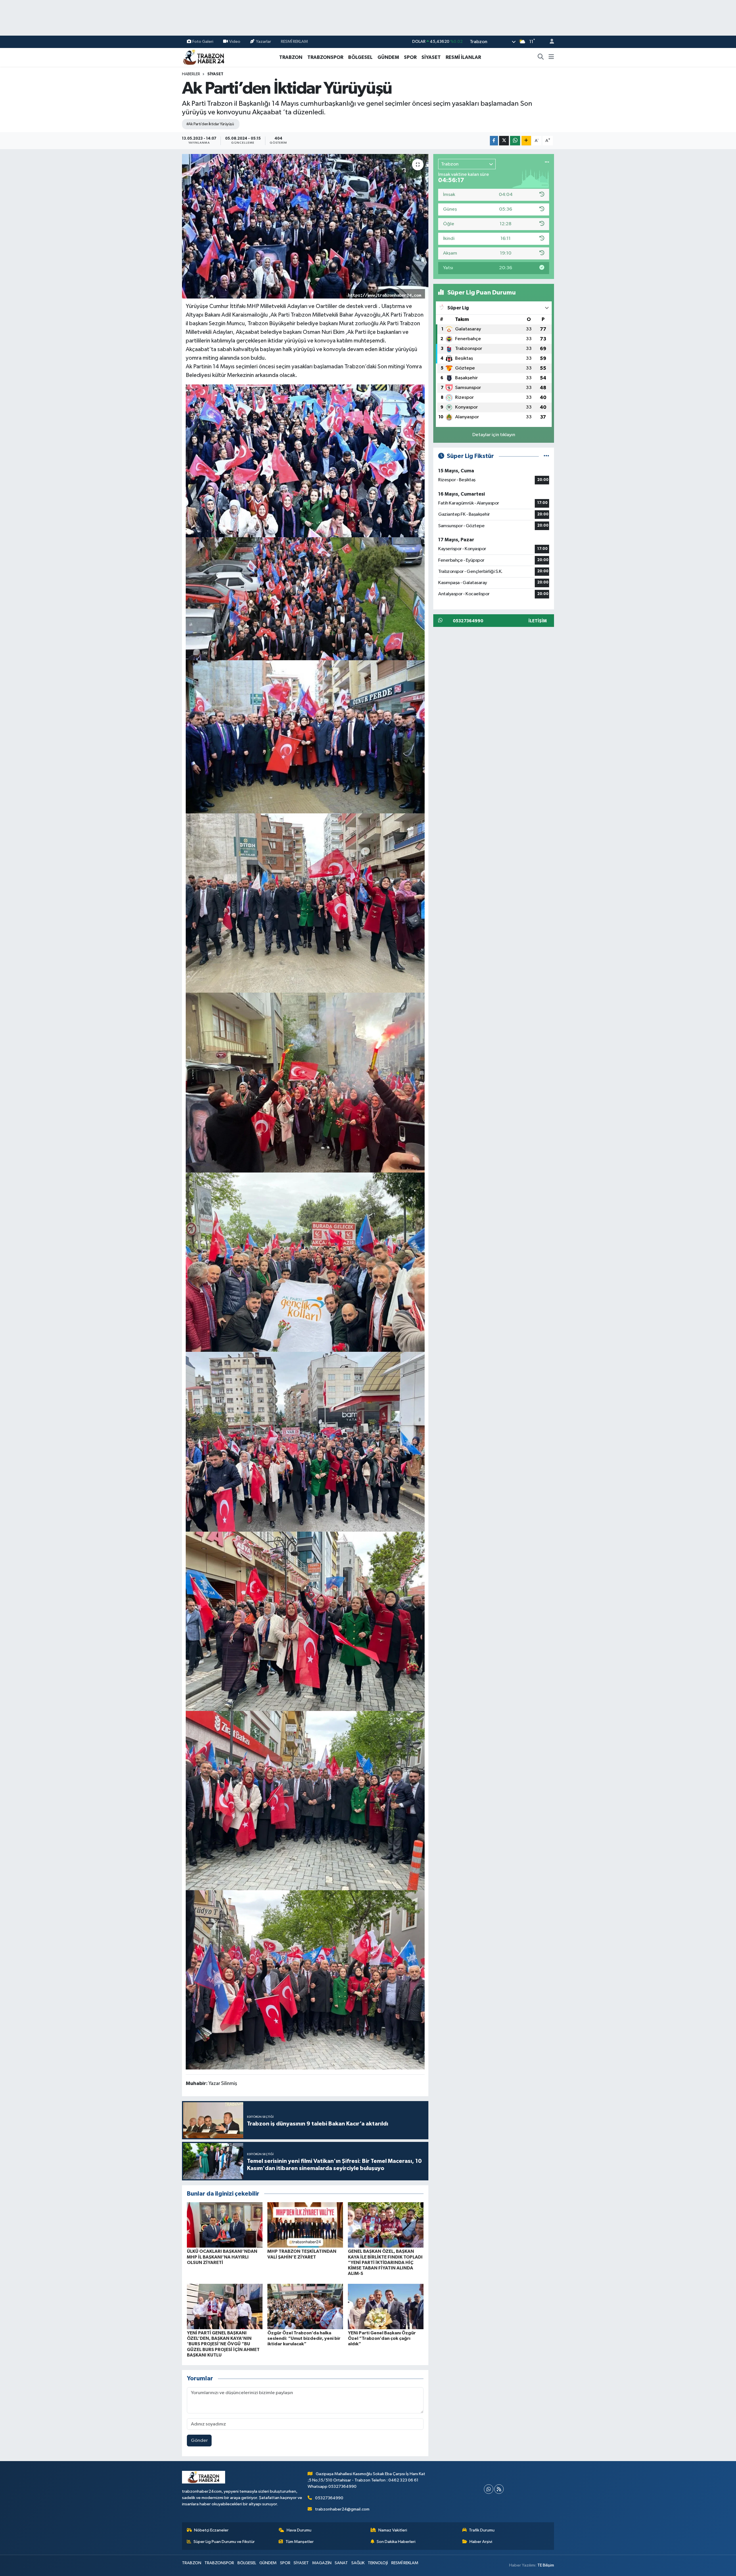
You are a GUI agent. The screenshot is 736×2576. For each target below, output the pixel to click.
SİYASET (431, 57)
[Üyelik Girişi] (549, 42)
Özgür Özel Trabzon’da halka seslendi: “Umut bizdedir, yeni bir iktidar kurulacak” (304, 2338)
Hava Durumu (299, 2530)
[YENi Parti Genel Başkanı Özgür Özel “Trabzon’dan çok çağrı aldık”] (386, 2306)
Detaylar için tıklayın (494, 435)
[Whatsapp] (489, 2489)
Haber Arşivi (481, 2542)
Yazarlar (263, 42)
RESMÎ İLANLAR (463, 57)
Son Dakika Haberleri (396, 2542)
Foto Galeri (203, 42)
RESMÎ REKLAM (294, 42)
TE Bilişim (546, 2565)
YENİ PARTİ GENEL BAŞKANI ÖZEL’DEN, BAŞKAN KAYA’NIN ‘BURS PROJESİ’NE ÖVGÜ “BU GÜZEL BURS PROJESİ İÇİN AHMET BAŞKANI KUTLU (223, 2344)
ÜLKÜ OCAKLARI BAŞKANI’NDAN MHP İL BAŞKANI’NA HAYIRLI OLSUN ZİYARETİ (222, 2257)
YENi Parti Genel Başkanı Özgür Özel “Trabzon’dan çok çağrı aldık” (382, 2338)
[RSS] (499, 2489)
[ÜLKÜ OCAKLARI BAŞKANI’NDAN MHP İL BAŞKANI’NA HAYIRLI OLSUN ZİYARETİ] (225, 2225)
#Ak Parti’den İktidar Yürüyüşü (210, 124)
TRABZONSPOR (325, 57)
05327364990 (329, 2498)
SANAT (341, 2563)
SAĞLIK (358, 2563)
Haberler (191, 74)
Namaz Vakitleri (393, 2530)
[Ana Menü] (551, 57)
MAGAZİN (322, 2563)
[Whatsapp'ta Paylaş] (515, 141)
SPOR (410, 57)
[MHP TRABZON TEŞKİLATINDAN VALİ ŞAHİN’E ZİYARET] (305, 2225)
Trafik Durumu (482, 2530)
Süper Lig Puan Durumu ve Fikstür (224, 2542)
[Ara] (541, 57)
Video (235, 42)
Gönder (199, 2441)
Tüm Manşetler (300, 2542)
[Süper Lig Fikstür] (546, 456)
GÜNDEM (388, 57)
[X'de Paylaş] (504, 141)
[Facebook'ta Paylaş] (494, 141)
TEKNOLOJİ (378, 2563)
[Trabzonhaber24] (204, 57)
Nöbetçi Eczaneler (211, 2530)
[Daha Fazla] (526, 141)
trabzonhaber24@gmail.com (342, 2509)
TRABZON (291, 57)
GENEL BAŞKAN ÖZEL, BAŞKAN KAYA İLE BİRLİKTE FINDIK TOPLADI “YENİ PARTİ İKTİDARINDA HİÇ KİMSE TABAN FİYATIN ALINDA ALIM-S (385, 2262)
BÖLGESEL (360, 57)
